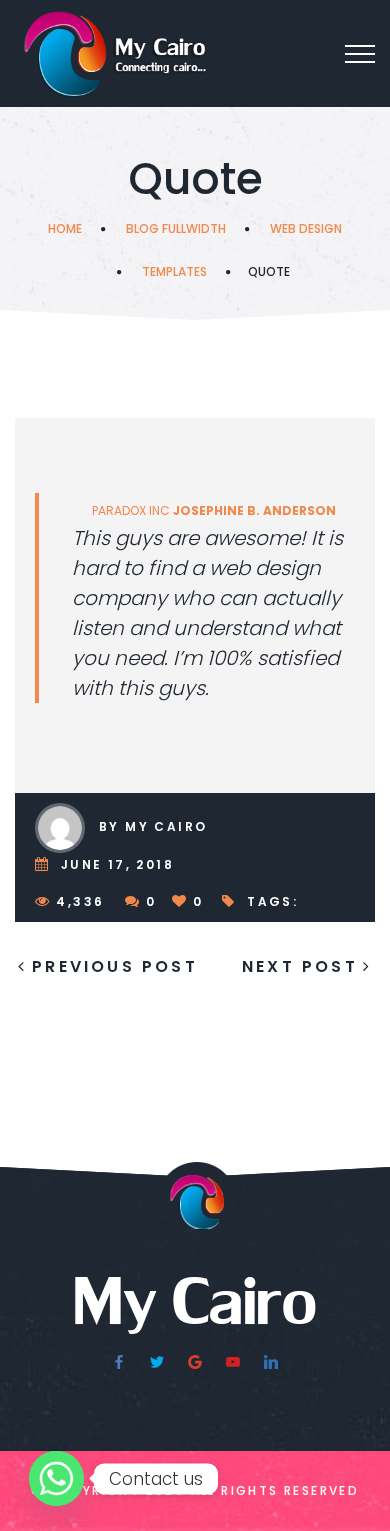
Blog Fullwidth (176, 228)
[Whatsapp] (56, 1478)
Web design (306, 228)
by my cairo (153, 826)
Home (65, 228)
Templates (174, 271)
